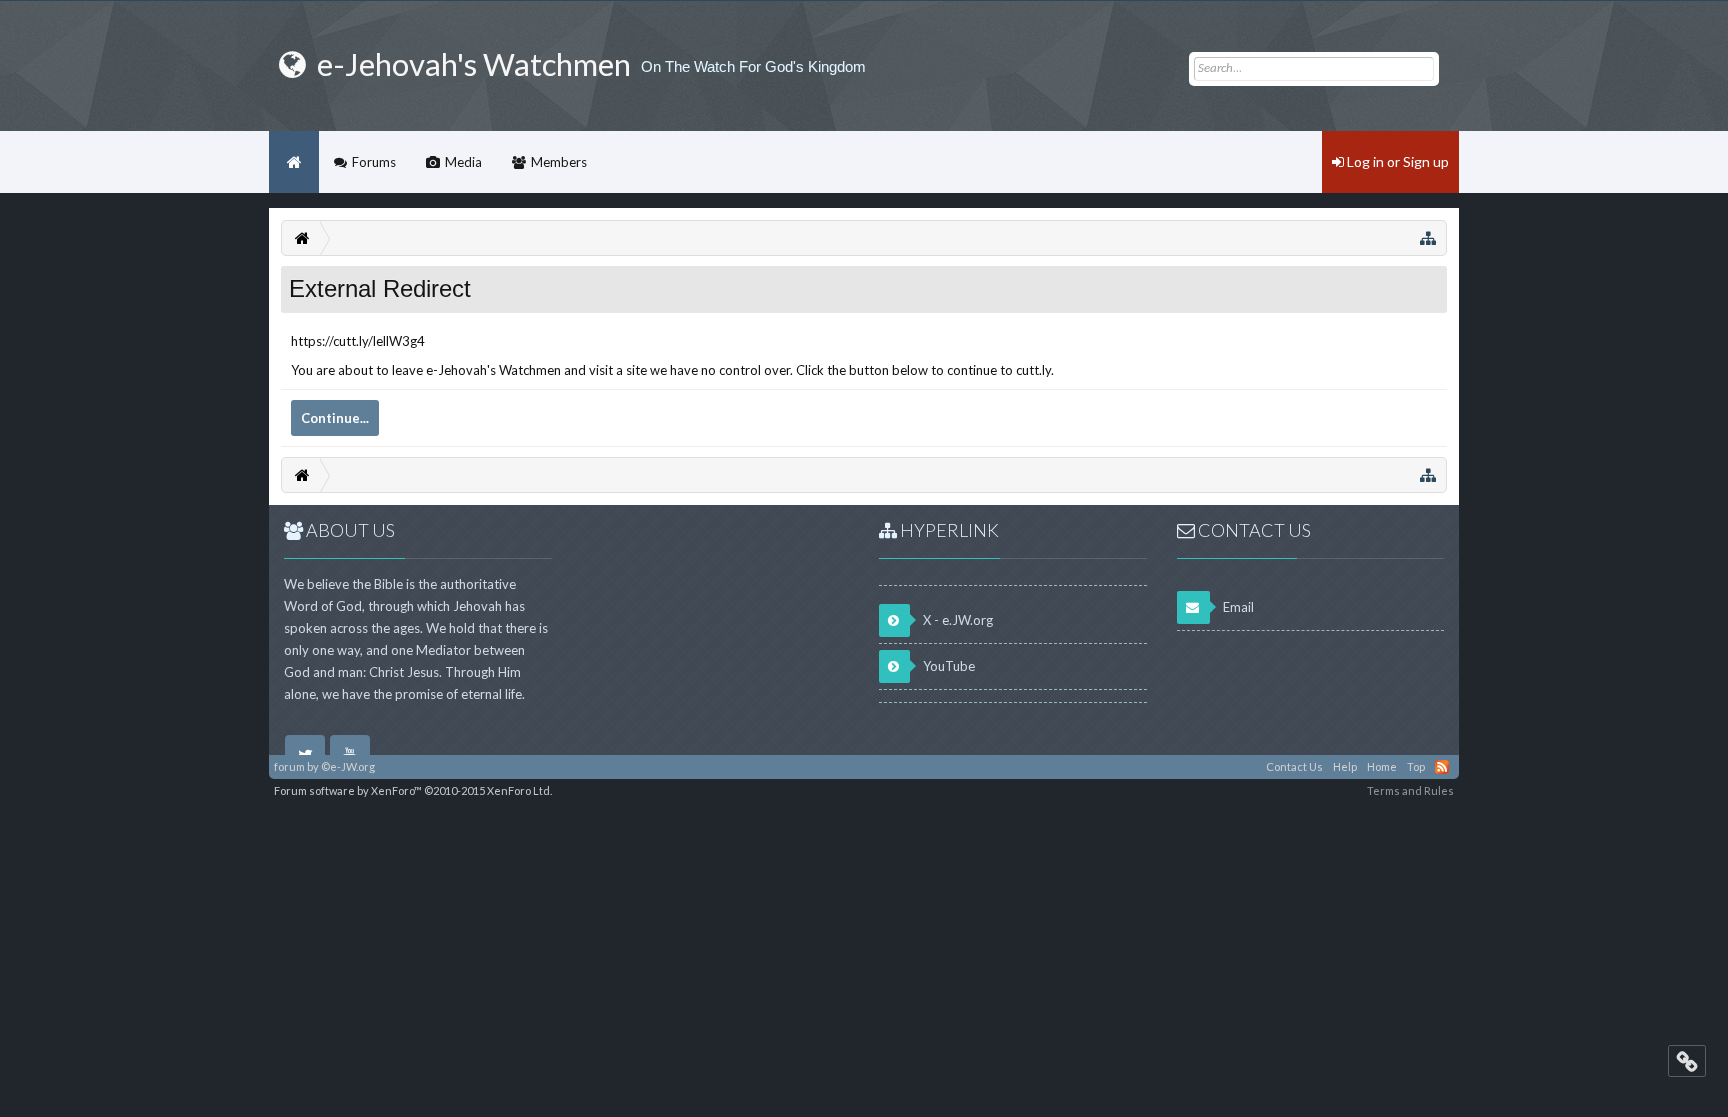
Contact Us (1294, 766)
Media (463, 162)
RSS (1442, 767)
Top (1416, 766)
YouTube (947, 666)
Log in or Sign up (1396, 161)
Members (559, 162)
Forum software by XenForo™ (413, 790)
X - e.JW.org (956, 620)
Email (1237, 607)
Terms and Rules (1410, 790)
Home (294, 162)
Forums (374, 162)
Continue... (335, 418)
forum (289, 766)
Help (1345, 766)
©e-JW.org (348, 766)
